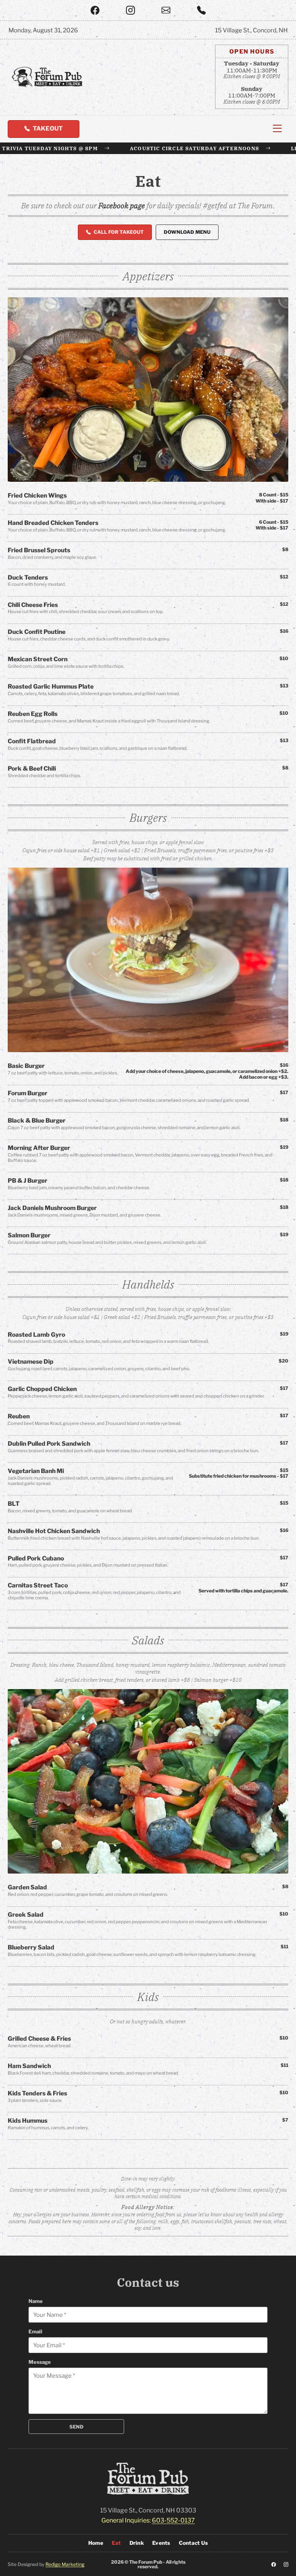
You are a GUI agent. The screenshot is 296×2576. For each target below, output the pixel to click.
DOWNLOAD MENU (187, 232)
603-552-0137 (173, 2520)
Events (161, 2543)
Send (77, 2427)
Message (40, 2362)
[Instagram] (130, 10)
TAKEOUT (48, 128)
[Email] (166, 10)
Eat (116, 2543)
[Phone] (201, 10)
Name (36, 2301)
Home (96, 2543)
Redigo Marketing (65, 2564)
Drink (137, 2543)
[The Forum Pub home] (47, 77)
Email (35, 2331)
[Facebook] (95, 10)
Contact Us (193, 2543)
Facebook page (122, 205)
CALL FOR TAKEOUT (119, 232)
